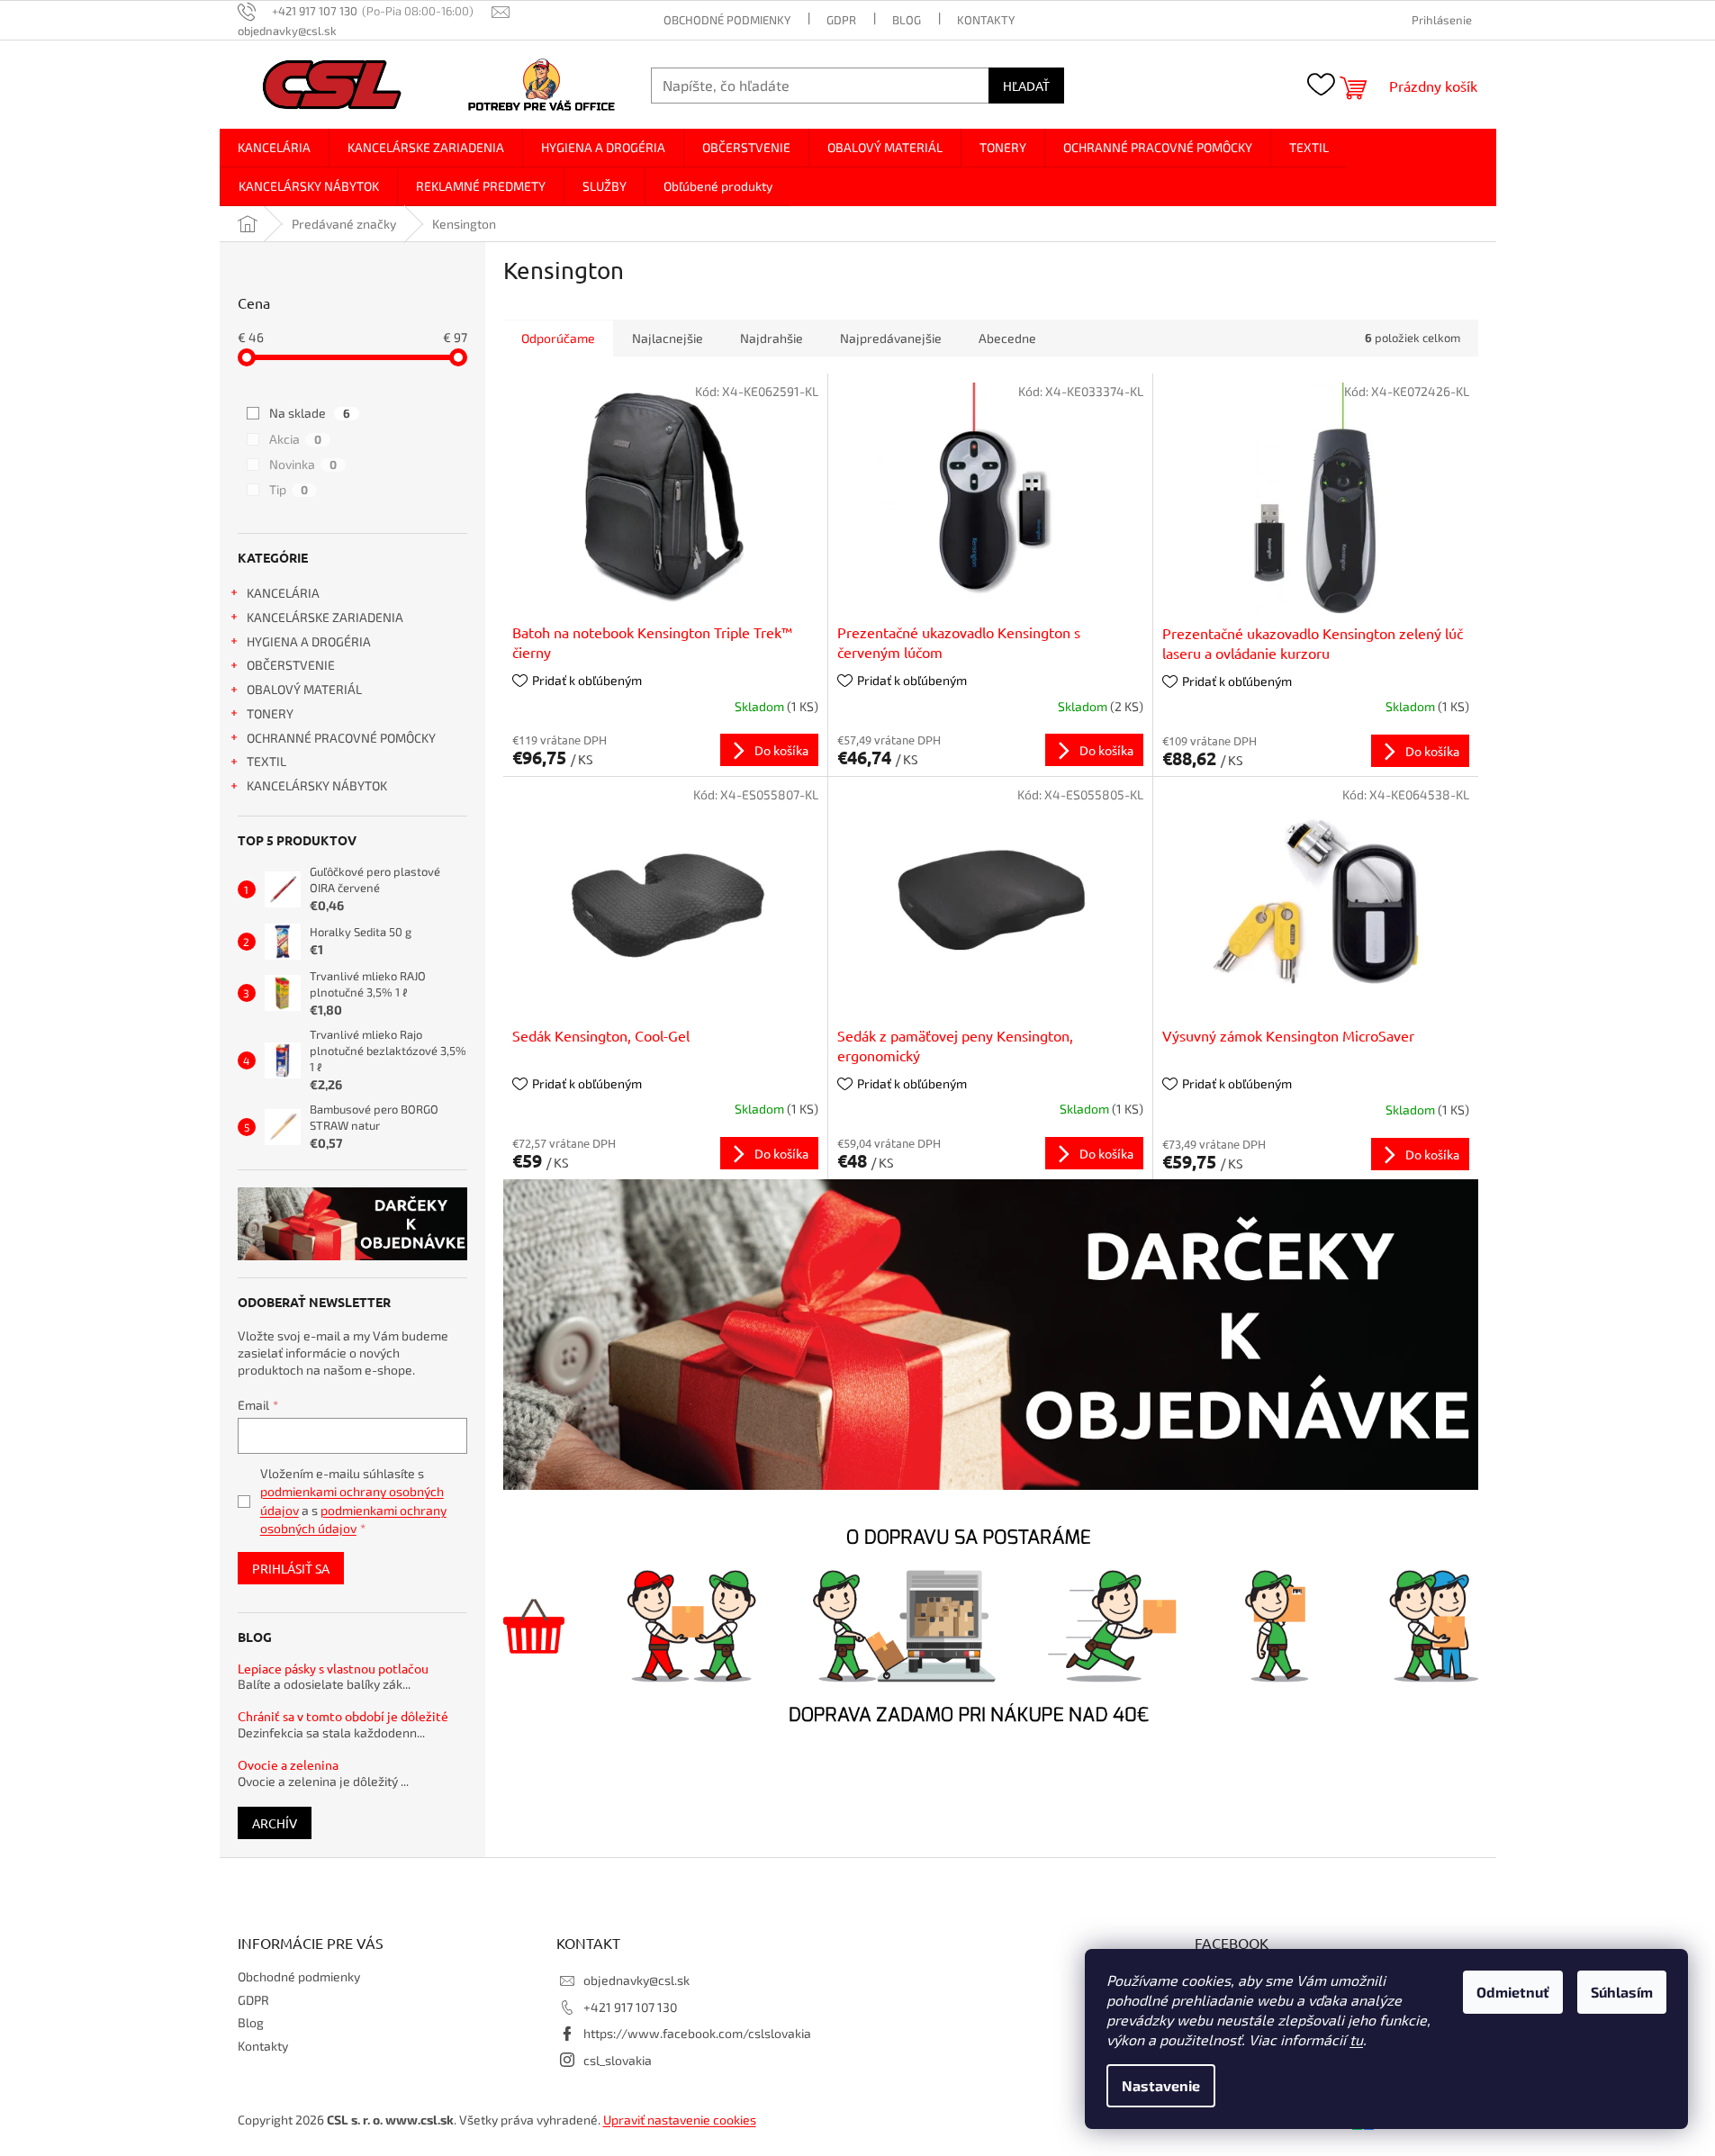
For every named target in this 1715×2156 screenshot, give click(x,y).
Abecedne (1007, 338)
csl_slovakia (618, 2060)
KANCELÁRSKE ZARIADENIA (325, 617)
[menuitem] (274, 148)
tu (1356, 2039)
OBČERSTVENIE (291, 665)
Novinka (303, 464)
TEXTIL (266, 761)
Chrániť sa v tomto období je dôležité (343, 1716)
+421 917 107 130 (630, 2007)
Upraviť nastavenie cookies (680, 2120)
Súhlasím (1622, 1992)
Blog (907, 20)
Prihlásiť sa (291, 1568)
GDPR (841, 20)
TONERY (270, 713)
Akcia (295, 439)
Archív (275, 1823)
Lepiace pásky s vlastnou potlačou (333, 1669)
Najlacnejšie (668, 338)
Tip (289, 489)
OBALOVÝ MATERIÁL (304, 689)
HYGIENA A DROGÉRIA (309, 641)
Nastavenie (1161, 2085)
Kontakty (986, 20)
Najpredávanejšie (891, 338)
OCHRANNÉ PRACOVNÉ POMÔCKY (341, 738)
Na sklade (310, 413)
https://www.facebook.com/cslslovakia (697, 2033)
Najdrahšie (772, 338)
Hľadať (1026, 86)
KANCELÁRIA (283, 593)
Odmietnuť (1513, 1992)
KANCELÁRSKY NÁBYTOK (317, 785)
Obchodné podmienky (727, 20)
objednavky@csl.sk (636, 1980)
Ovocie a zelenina (288, 1765)
